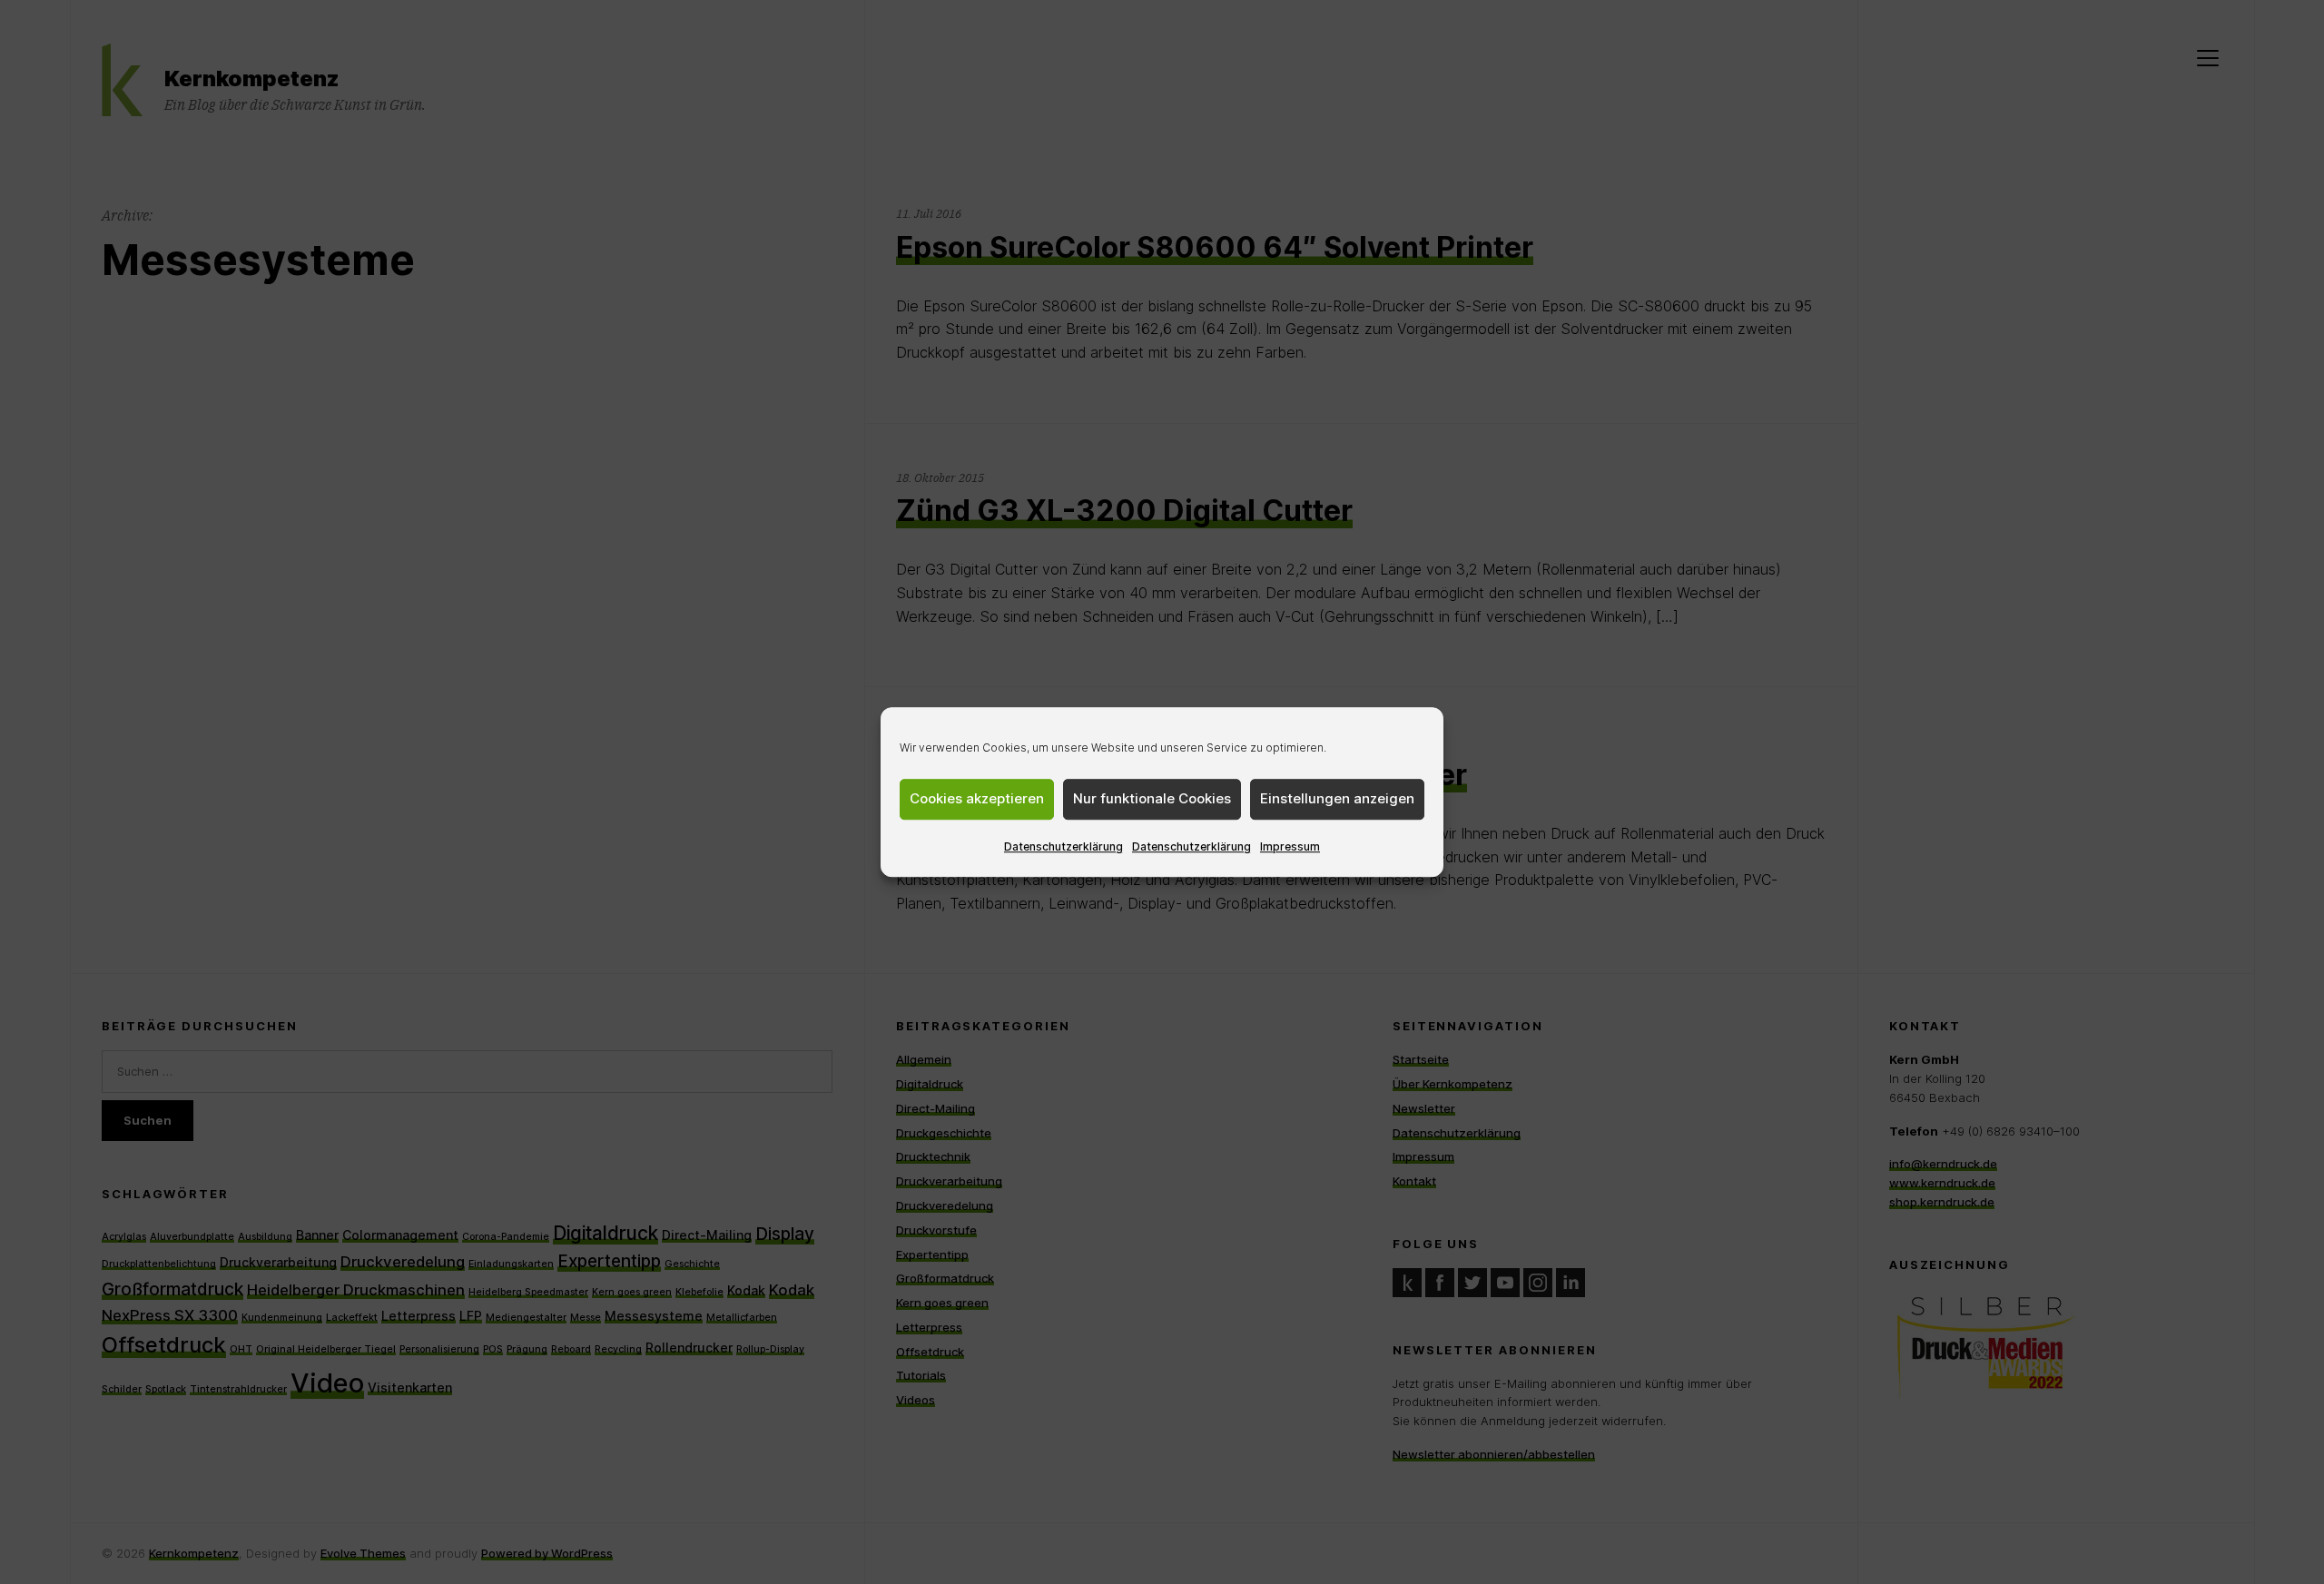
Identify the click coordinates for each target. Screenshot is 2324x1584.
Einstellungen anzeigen (1337, 798)
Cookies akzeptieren (977, 798)
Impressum (1290, 846)
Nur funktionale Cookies (1152, 798)
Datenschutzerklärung (1064, 846)
